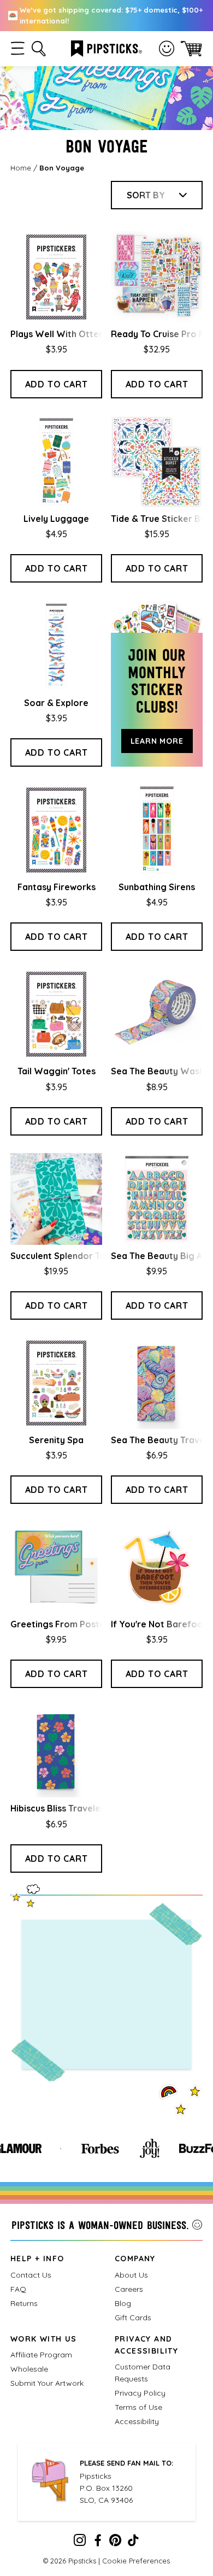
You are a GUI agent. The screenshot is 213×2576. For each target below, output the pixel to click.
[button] (18, 48)
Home (21, 168)
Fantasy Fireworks (57, 887)
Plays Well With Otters (59, 334)
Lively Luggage (56, 519)
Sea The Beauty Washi (159, 1071)
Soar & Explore (56, 703)
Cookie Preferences (136, 2561)
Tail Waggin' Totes (57, 1071)
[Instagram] (80, 2543)
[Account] (167, 49)
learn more (157, 741)
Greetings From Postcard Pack (76, 1624)
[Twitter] (115, 2543)
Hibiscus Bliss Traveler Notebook (80, 1808)
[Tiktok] (133, 2543)
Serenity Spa (56, 1440)
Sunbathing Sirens (157, 887)
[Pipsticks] (106, 48)
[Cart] (191, 48)
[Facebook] (98, 2543)
